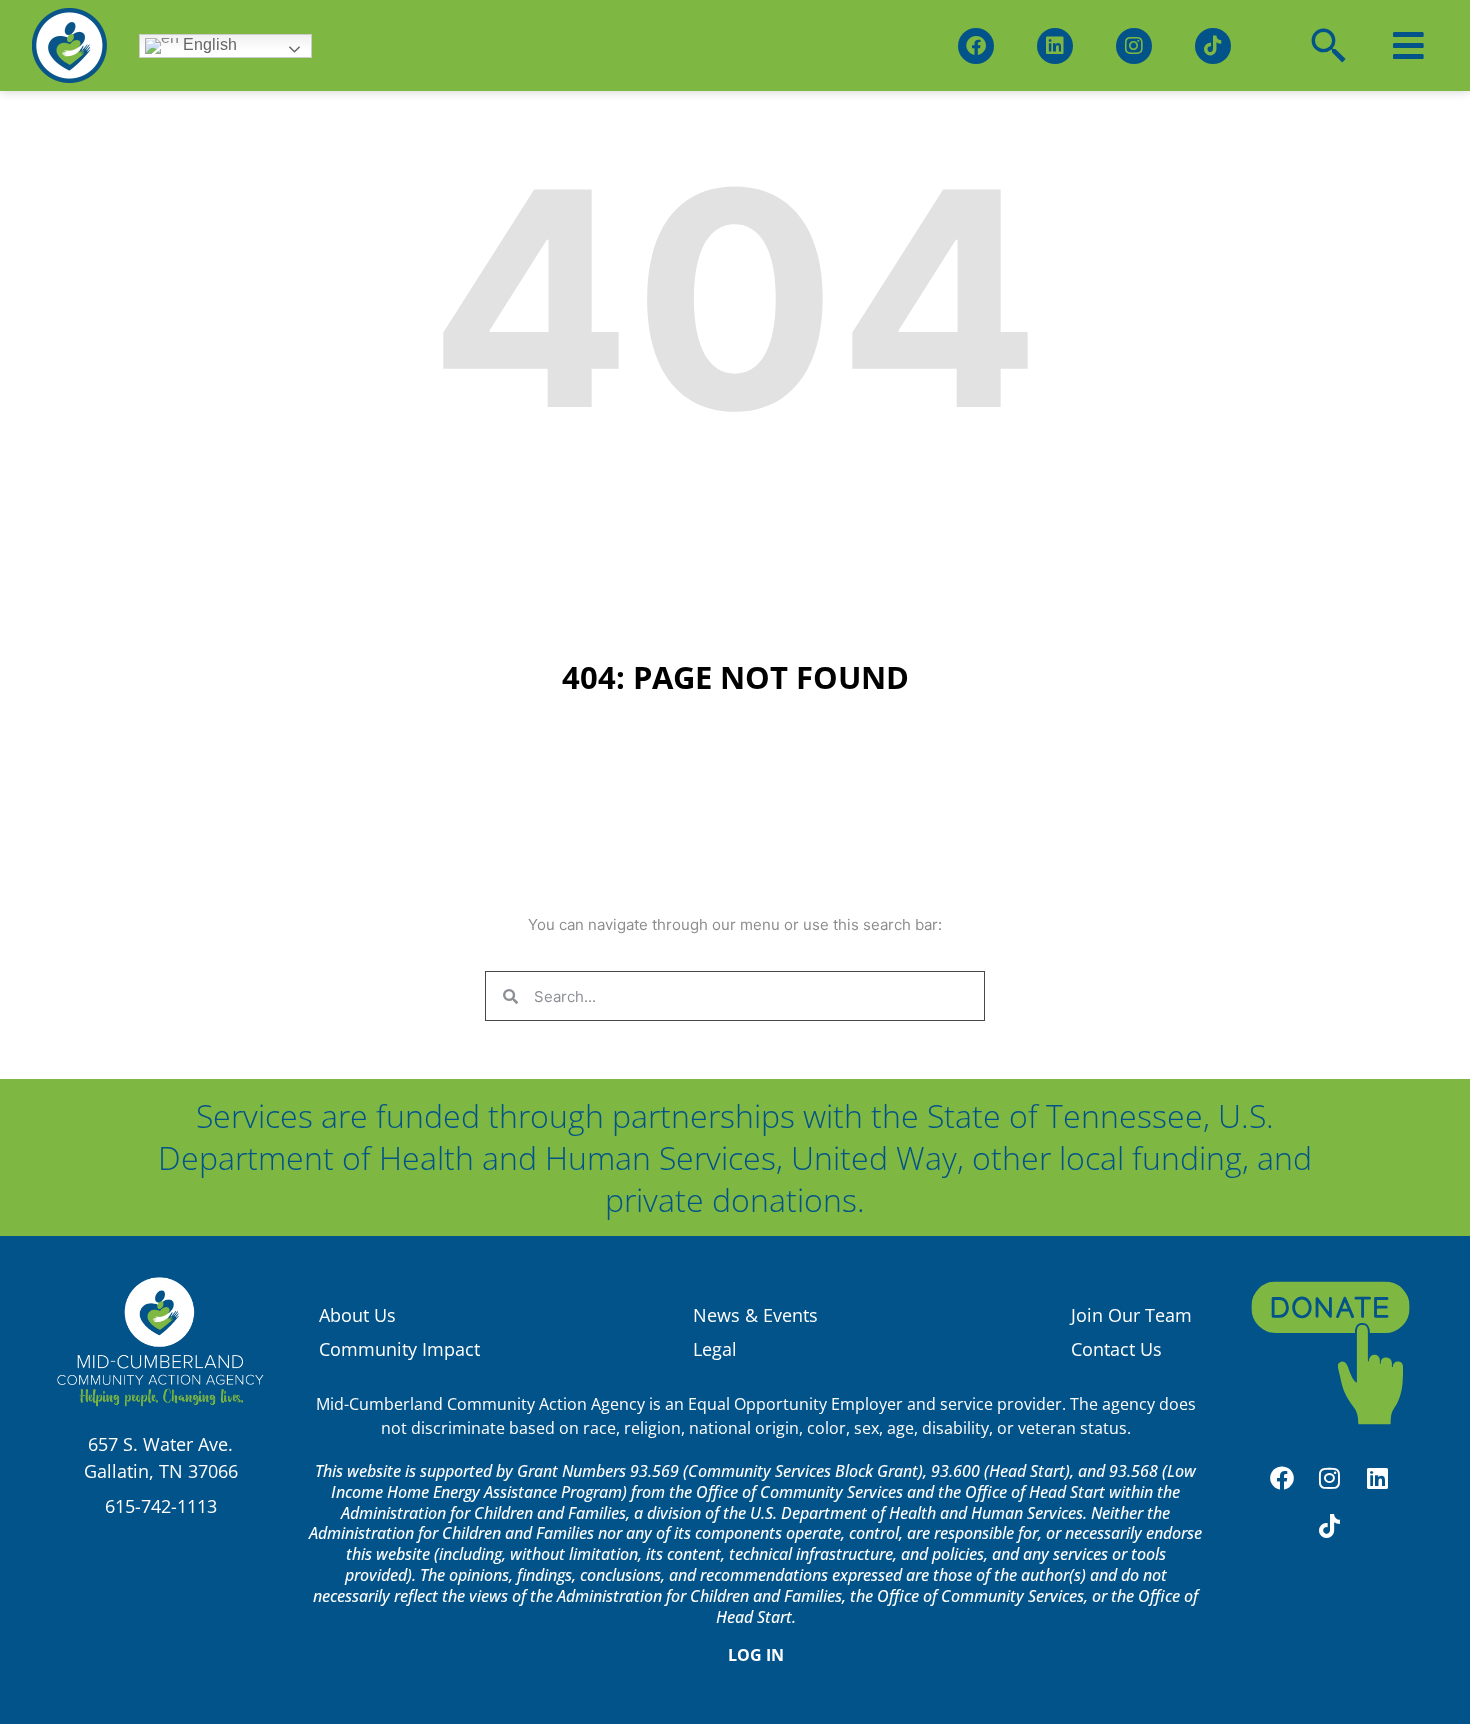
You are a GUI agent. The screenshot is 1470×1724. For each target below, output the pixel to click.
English (208, 44)
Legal (715, 1349)
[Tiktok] (1213, 46)
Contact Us (1116, 1349)
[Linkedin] (1055, 46)
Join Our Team (1131, 1315)
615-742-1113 (161, 1506)
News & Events (755, 1315)
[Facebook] (976, 46)
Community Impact (399, 1349)
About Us (357, 1315)
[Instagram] (1134, 46)
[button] (1408, 45)
